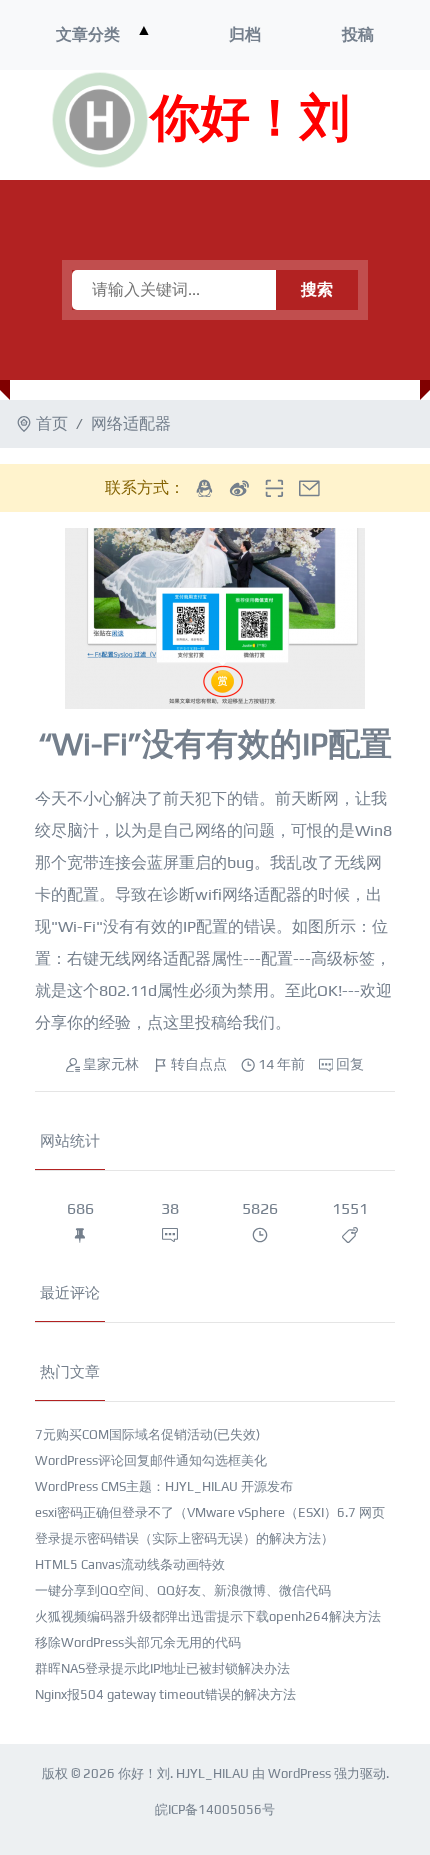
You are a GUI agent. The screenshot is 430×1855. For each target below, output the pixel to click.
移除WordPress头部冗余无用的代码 (138, 1642)
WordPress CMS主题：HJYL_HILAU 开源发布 (164, 1486)
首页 (52, 423)
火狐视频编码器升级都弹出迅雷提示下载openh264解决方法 (208, 1616)
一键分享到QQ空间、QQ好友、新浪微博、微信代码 (183, 1590)
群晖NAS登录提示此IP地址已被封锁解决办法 (162, 1668)
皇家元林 (111, 1064)
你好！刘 (250, 120)
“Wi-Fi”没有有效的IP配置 (215, 743)
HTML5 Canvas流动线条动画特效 (130, 1564)
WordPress (299, 1773)
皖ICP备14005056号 (215, 1809)
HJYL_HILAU (212, 1773)
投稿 (358, 34)
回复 (350, 1064)
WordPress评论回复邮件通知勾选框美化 (151, 1460)
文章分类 (88, 34)
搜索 (317, 289)
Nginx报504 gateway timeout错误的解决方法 (165, 1694)
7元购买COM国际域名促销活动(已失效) (147, 1434)
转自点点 (199, 1064)
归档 (245, 34)
